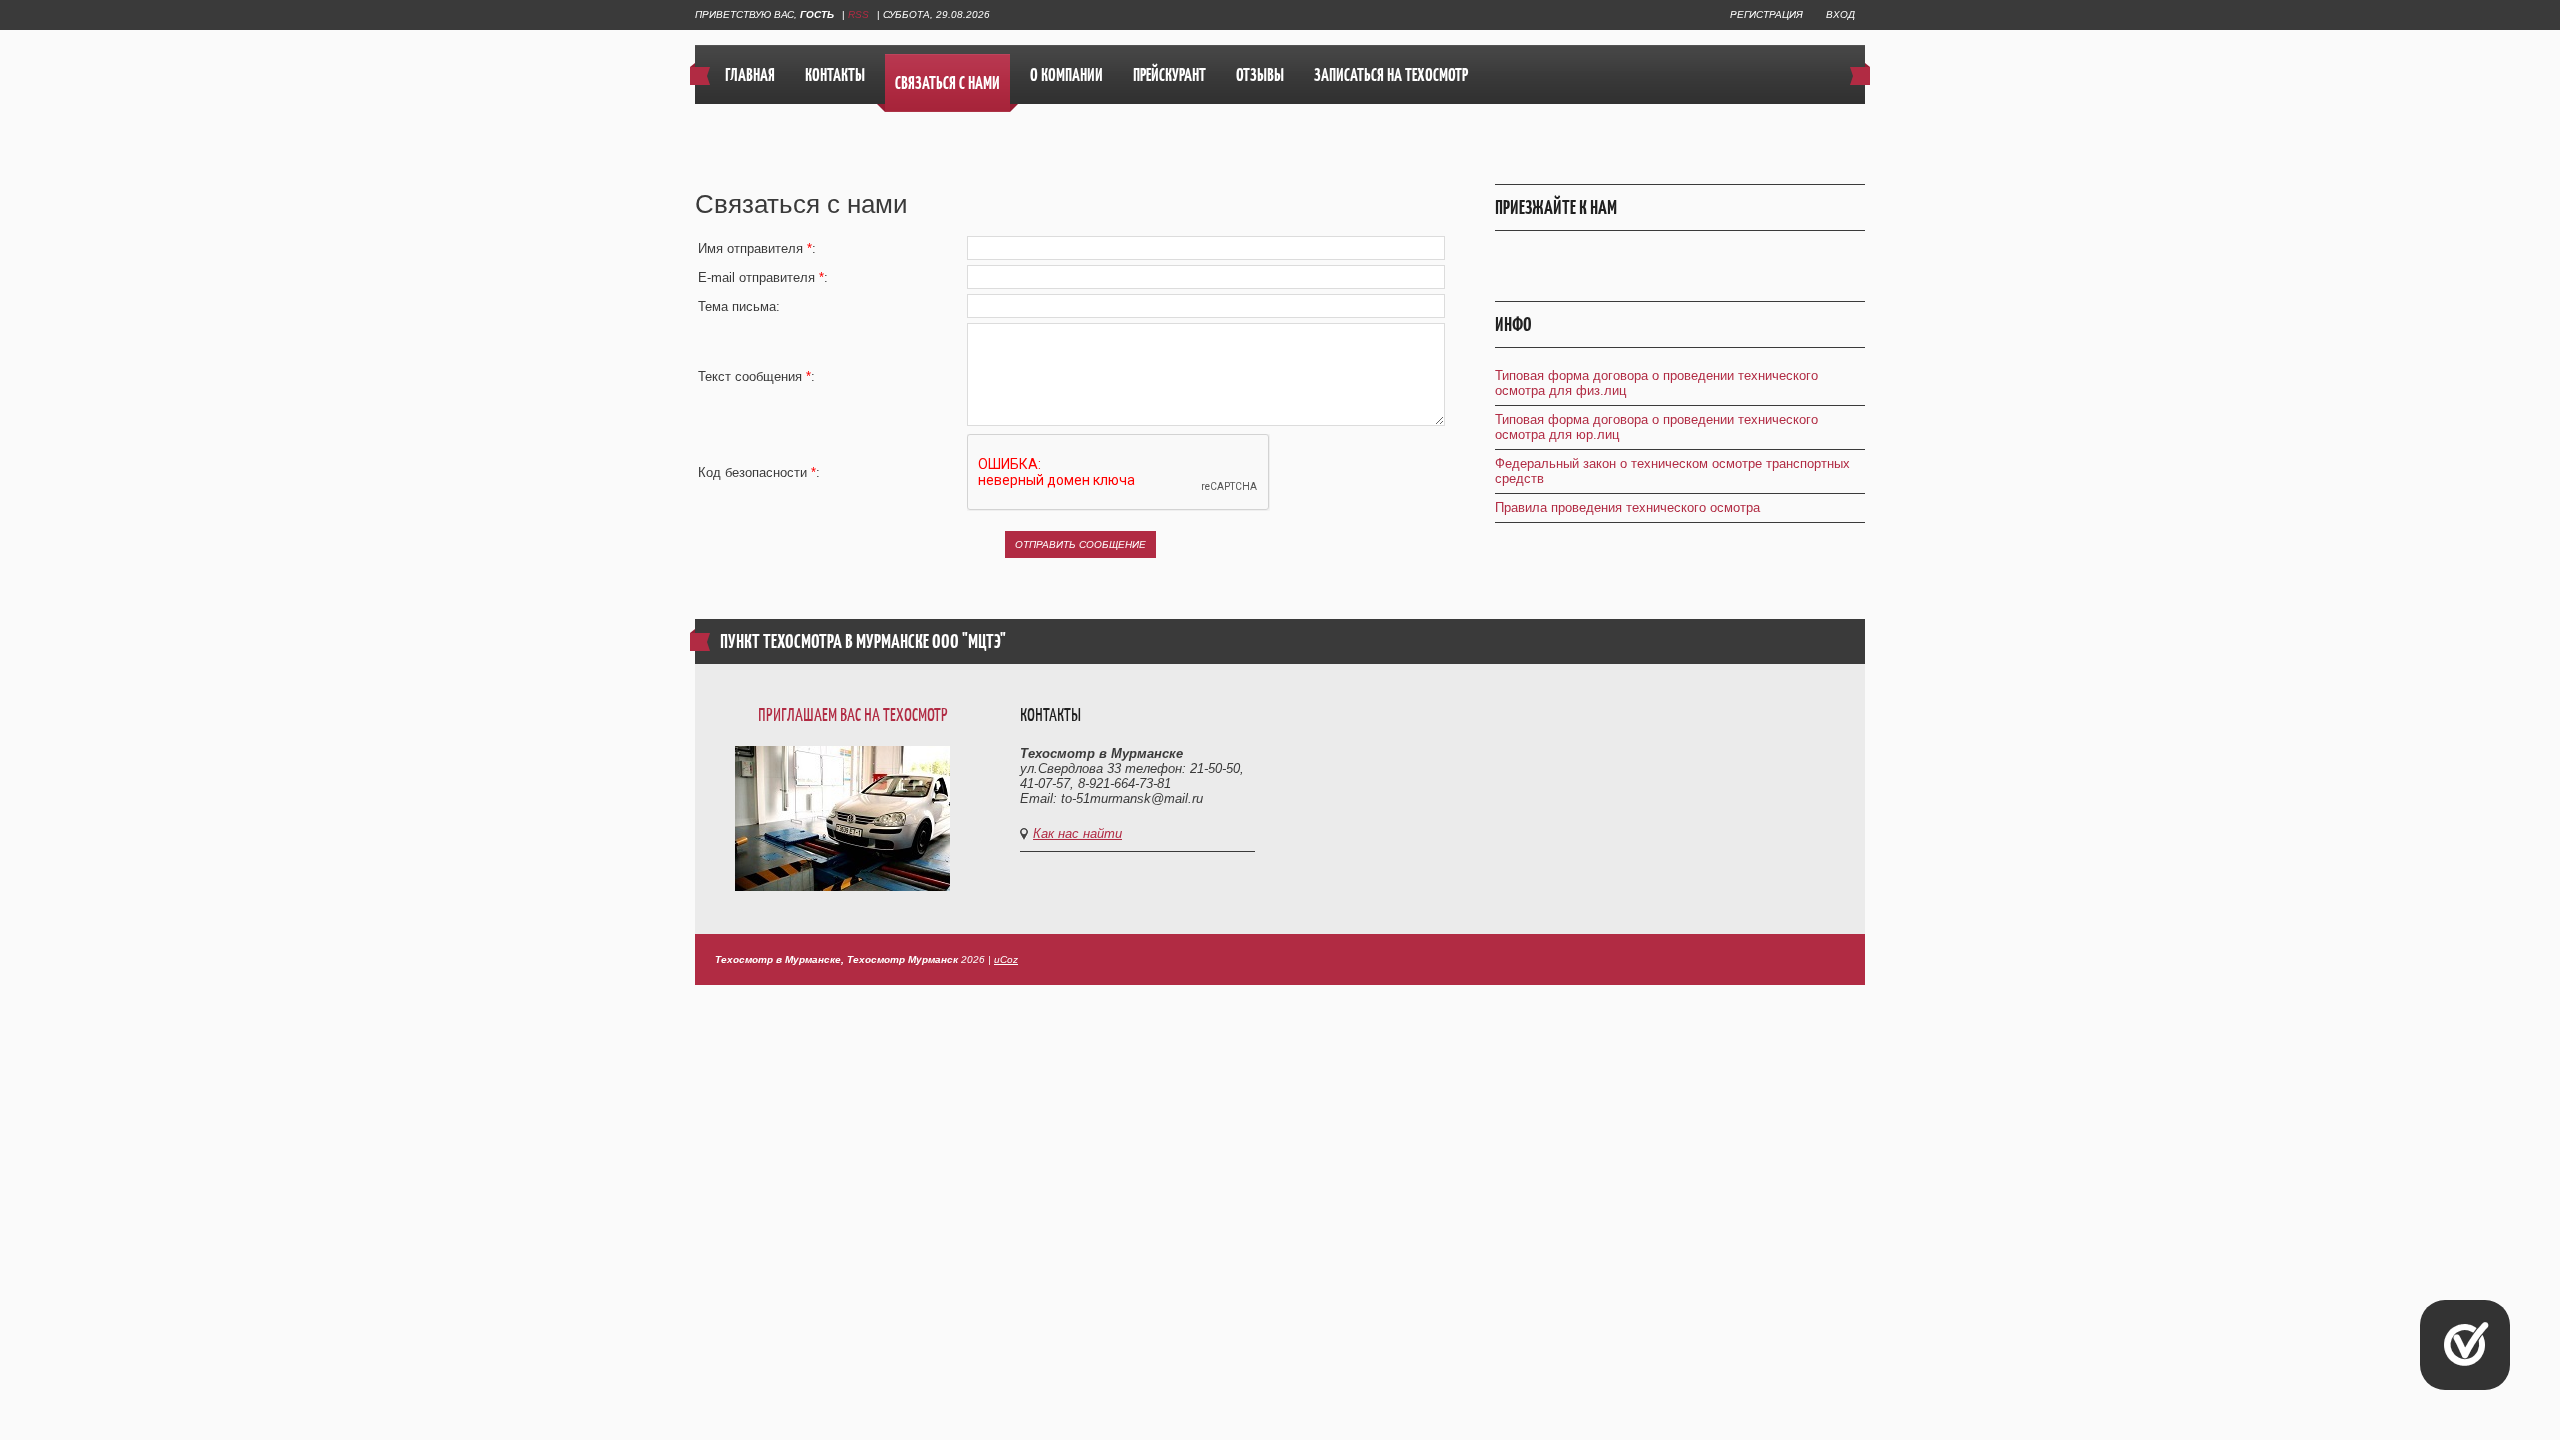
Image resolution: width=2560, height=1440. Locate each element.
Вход (1840, 14)
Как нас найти (1077, 833)
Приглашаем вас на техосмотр (853, 715)
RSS (858, 14)
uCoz (1006, 959)
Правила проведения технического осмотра (1627, 507)
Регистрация (1766, 14)
